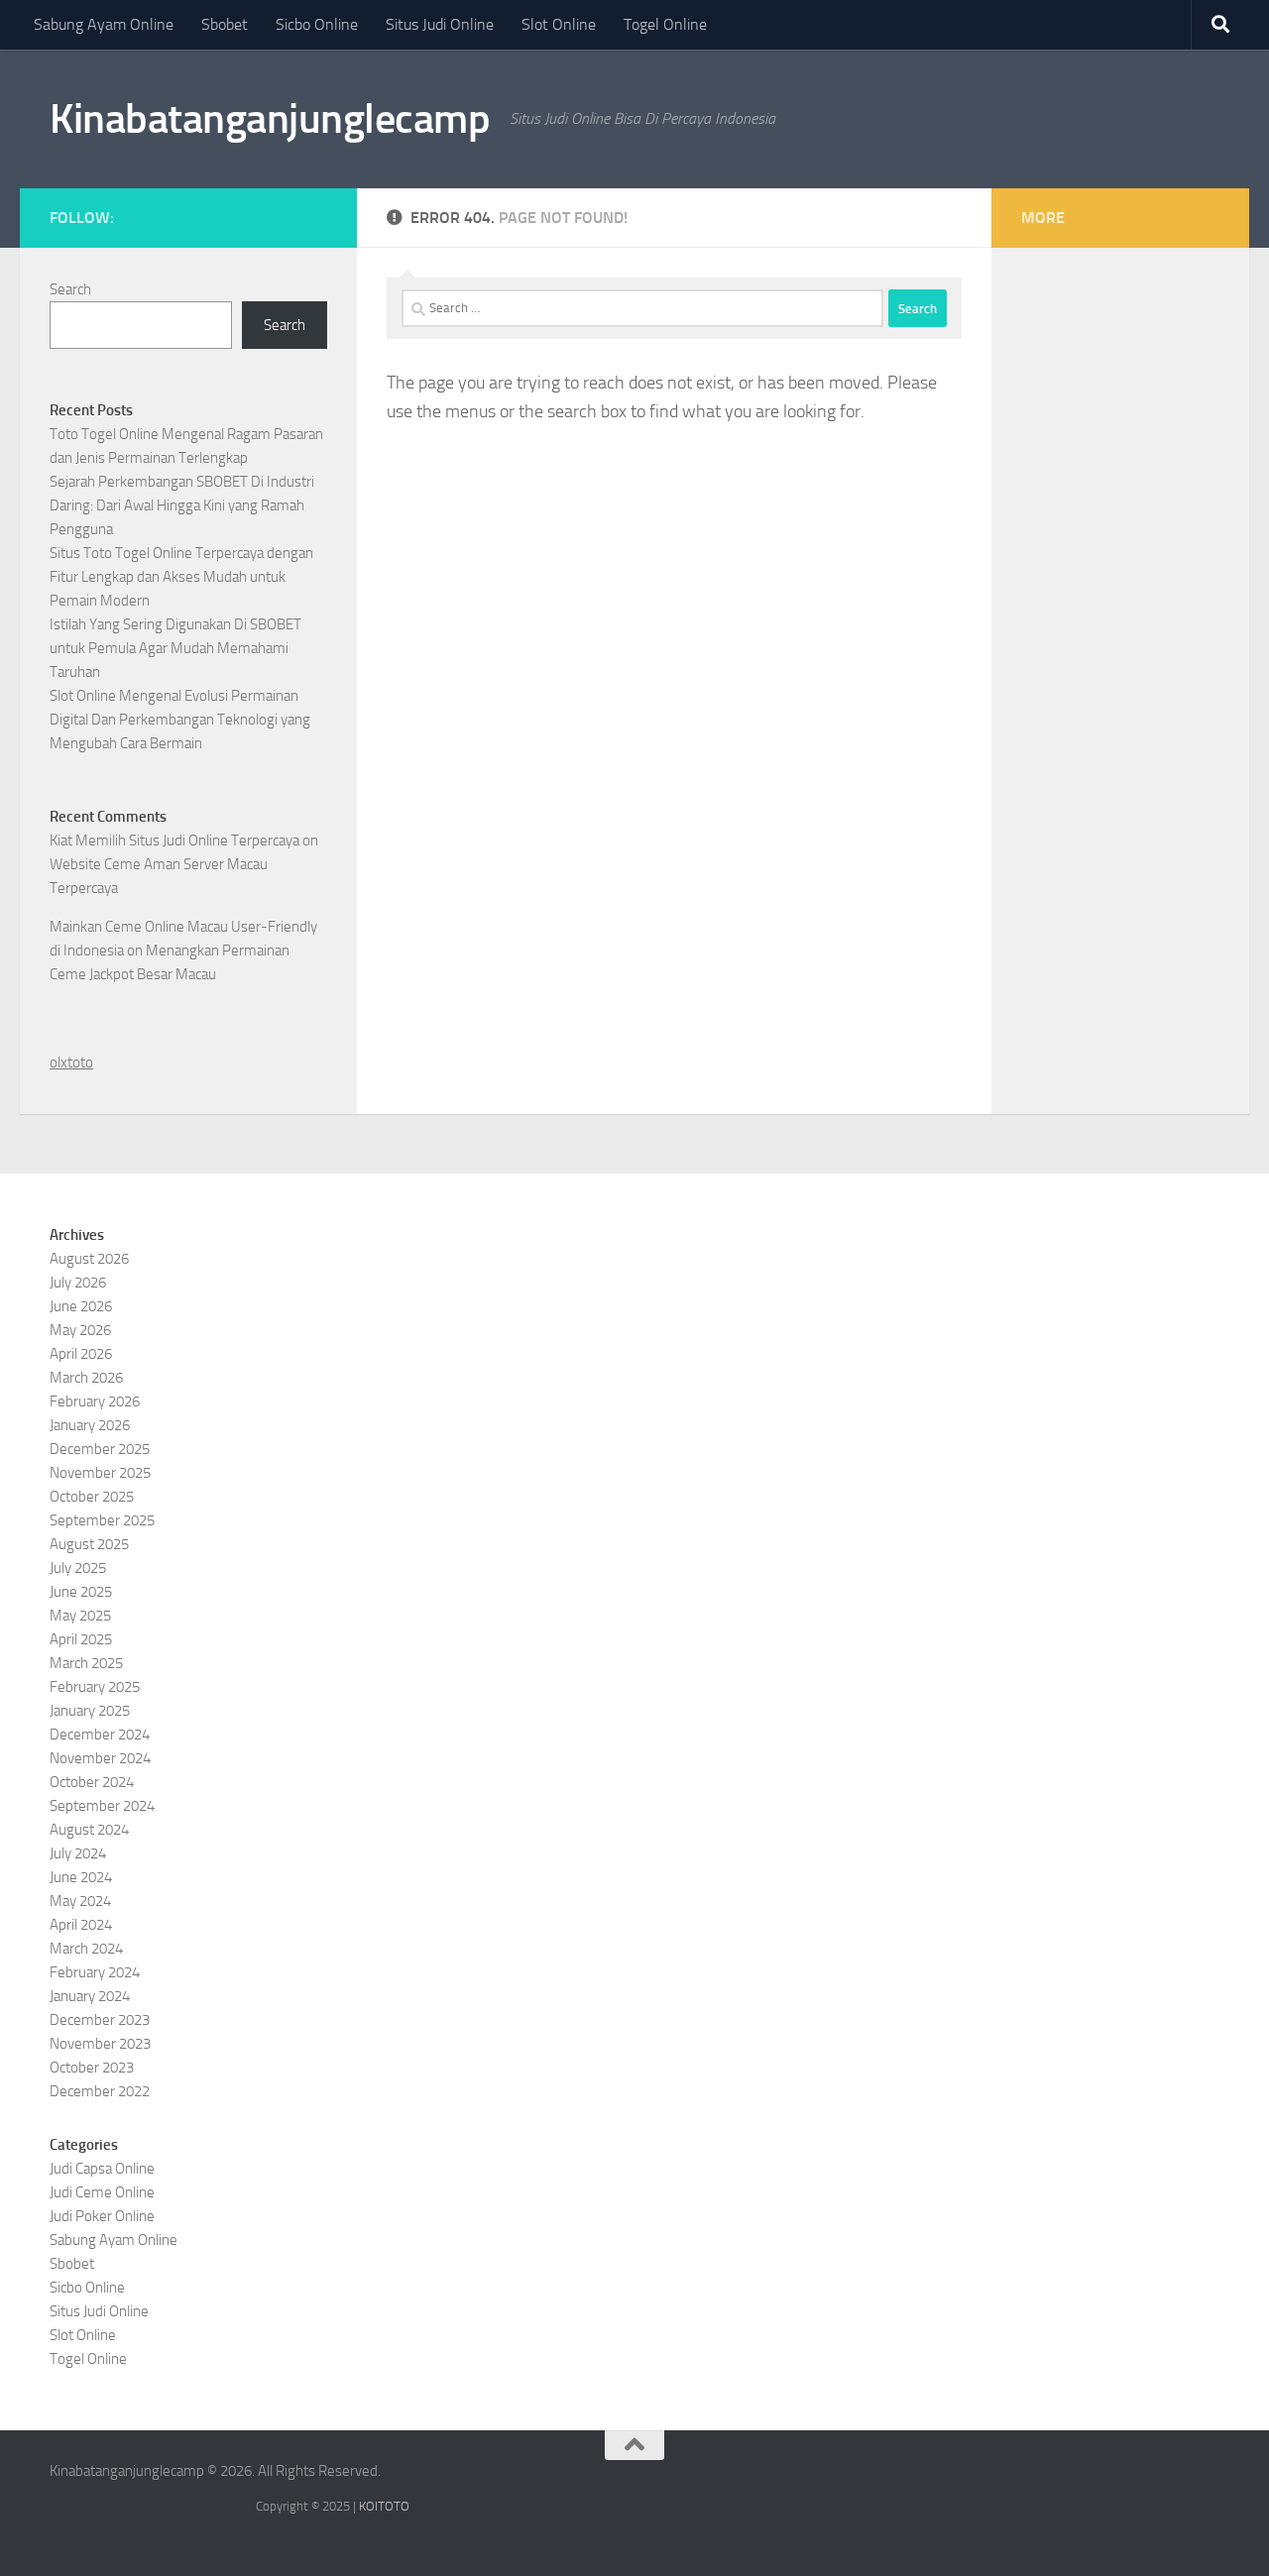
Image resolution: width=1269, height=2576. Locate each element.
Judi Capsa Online (102, 2169)
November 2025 (100, 1473)
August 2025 (89, 1544)
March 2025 (86, 1663)
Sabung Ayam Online (104, 24)
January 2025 (90, 1711)
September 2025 (102, 1520)
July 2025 (78, 1568)
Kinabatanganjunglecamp (270, 119)
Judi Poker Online (102, 2216)
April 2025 (81, 1639)
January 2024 (90, 1996)
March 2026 (86, 1378)
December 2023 (100, 2020)
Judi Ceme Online (102, 2192)
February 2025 (95, 1687)
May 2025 (80, 1616)
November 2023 (100, 2044)
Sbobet (225, 24)
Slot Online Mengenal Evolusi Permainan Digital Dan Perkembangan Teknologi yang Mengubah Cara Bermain (180, 720)
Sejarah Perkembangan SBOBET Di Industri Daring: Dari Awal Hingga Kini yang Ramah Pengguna (182, 505)
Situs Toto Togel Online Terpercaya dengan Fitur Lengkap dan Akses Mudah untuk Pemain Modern (181, 577)
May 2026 (80, 1330)
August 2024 (89, 1830)
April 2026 (81, 1354)
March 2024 (86, 1949)
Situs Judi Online (440, 24)
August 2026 (89, 1259)
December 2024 (100, 1735)
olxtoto (71, 1063)
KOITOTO (384, 2506)
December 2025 (100, 1449)
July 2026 (78, 1283)
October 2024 (92, 1782)
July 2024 (78, 1853)
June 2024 (81, 1877)
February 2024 (95, 1972)
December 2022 (100, 2091)
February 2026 (95, 1401)
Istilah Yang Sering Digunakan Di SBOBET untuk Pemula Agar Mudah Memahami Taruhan (175, 648)
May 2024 (80, 1901)
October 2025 (92, 1497)
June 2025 (81, 1592)
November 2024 (100, 1758)
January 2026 (90, 1425)
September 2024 (102, 1806)
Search (70, 289)
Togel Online (665, 24)
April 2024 (81, 1925)
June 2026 (81, 1306)
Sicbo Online (317, 24)
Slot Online (559, 24)
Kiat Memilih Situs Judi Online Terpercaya (174, 840)
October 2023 (92, 2068)
